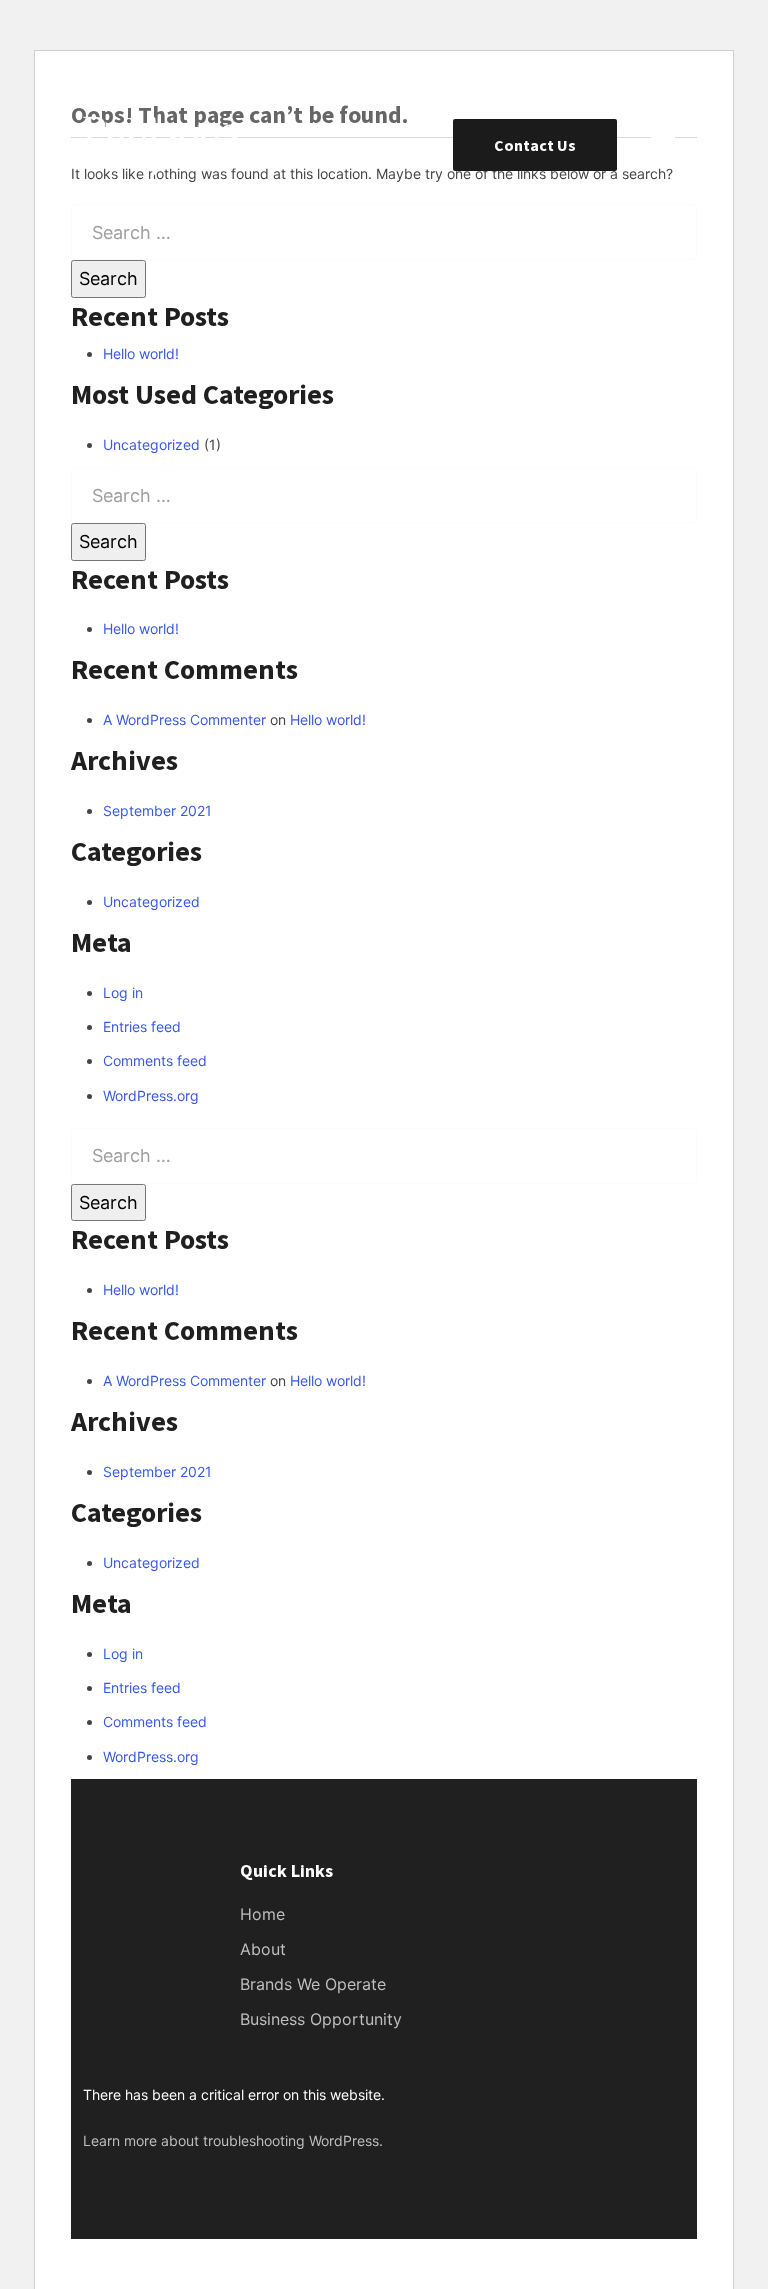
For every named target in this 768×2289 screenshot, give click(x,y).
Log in (123, 992)
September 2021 (157, 810)
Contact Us (535, 145)
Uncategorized (151, 444)
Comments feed (155, 1060)
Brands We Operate (313, 1984)
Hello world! (141, 353)
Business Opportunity (321, 2019)
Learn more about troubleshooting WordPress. (233, 2140)
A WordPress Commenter (184, 719)
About (263, 1949)
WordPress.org (151, 1095)
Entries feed (142, 1026)
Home (262, 1914)
